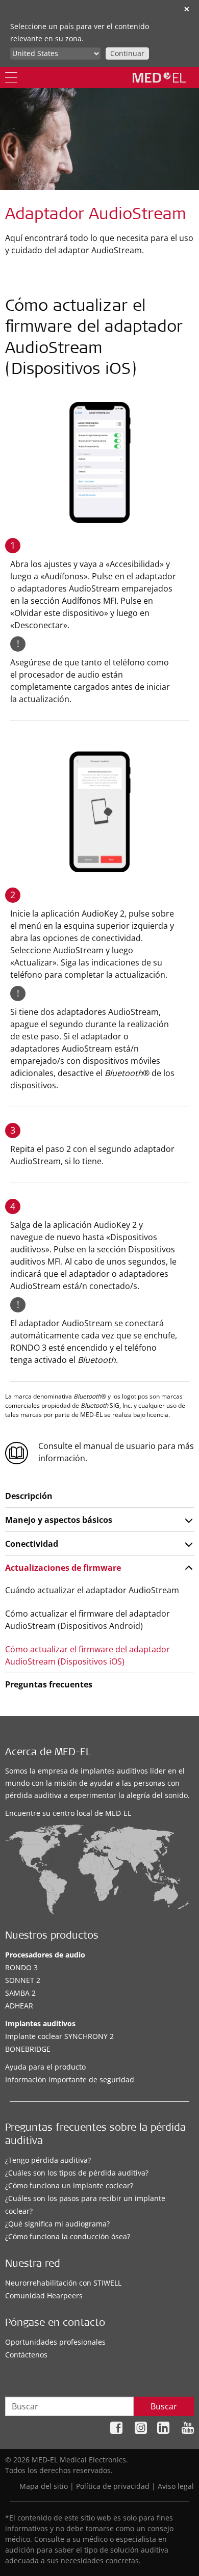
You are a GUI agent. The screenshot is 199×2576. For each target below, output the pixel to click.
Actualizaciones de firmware (63, 1568)
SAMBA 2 (20, 1993)
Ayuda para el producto (45, 2067)
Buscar (164, 2406)
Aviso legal (176, 2486)
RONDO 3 (21, 1967)
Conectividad (32, 1544)
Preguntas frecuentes (49, 1684)
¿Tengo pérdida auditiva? (48, 2160)
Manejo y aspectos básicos (59, 1520)
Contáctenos (26, 2355)
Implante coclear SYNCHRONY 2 (59, 2036)
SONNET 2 (23, 1980)
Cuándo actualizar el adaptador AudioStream (92, 1590)
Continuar (127, 53)
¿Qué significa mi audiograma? (57, 2224)
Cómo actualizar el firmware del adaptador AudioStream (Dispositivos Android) (88, 1620)
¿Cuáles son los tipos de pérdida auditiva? (77, 2173)
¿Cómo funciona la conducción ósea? (68, 2236)
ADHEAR (19, 2006)
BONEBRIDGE (28, 2049)
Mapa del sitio (44, 2486)
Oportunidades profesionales (55, 2342)
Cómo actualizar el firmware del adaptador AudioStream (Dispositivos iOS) (88, 1655)
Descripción (29, 1496)
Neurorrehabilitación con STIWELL (63, 2283)
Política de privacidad (113, 2486)
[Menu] (11, 78)
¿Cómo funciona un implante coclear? (69, 2185)
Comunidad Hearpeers (44, 2296)
